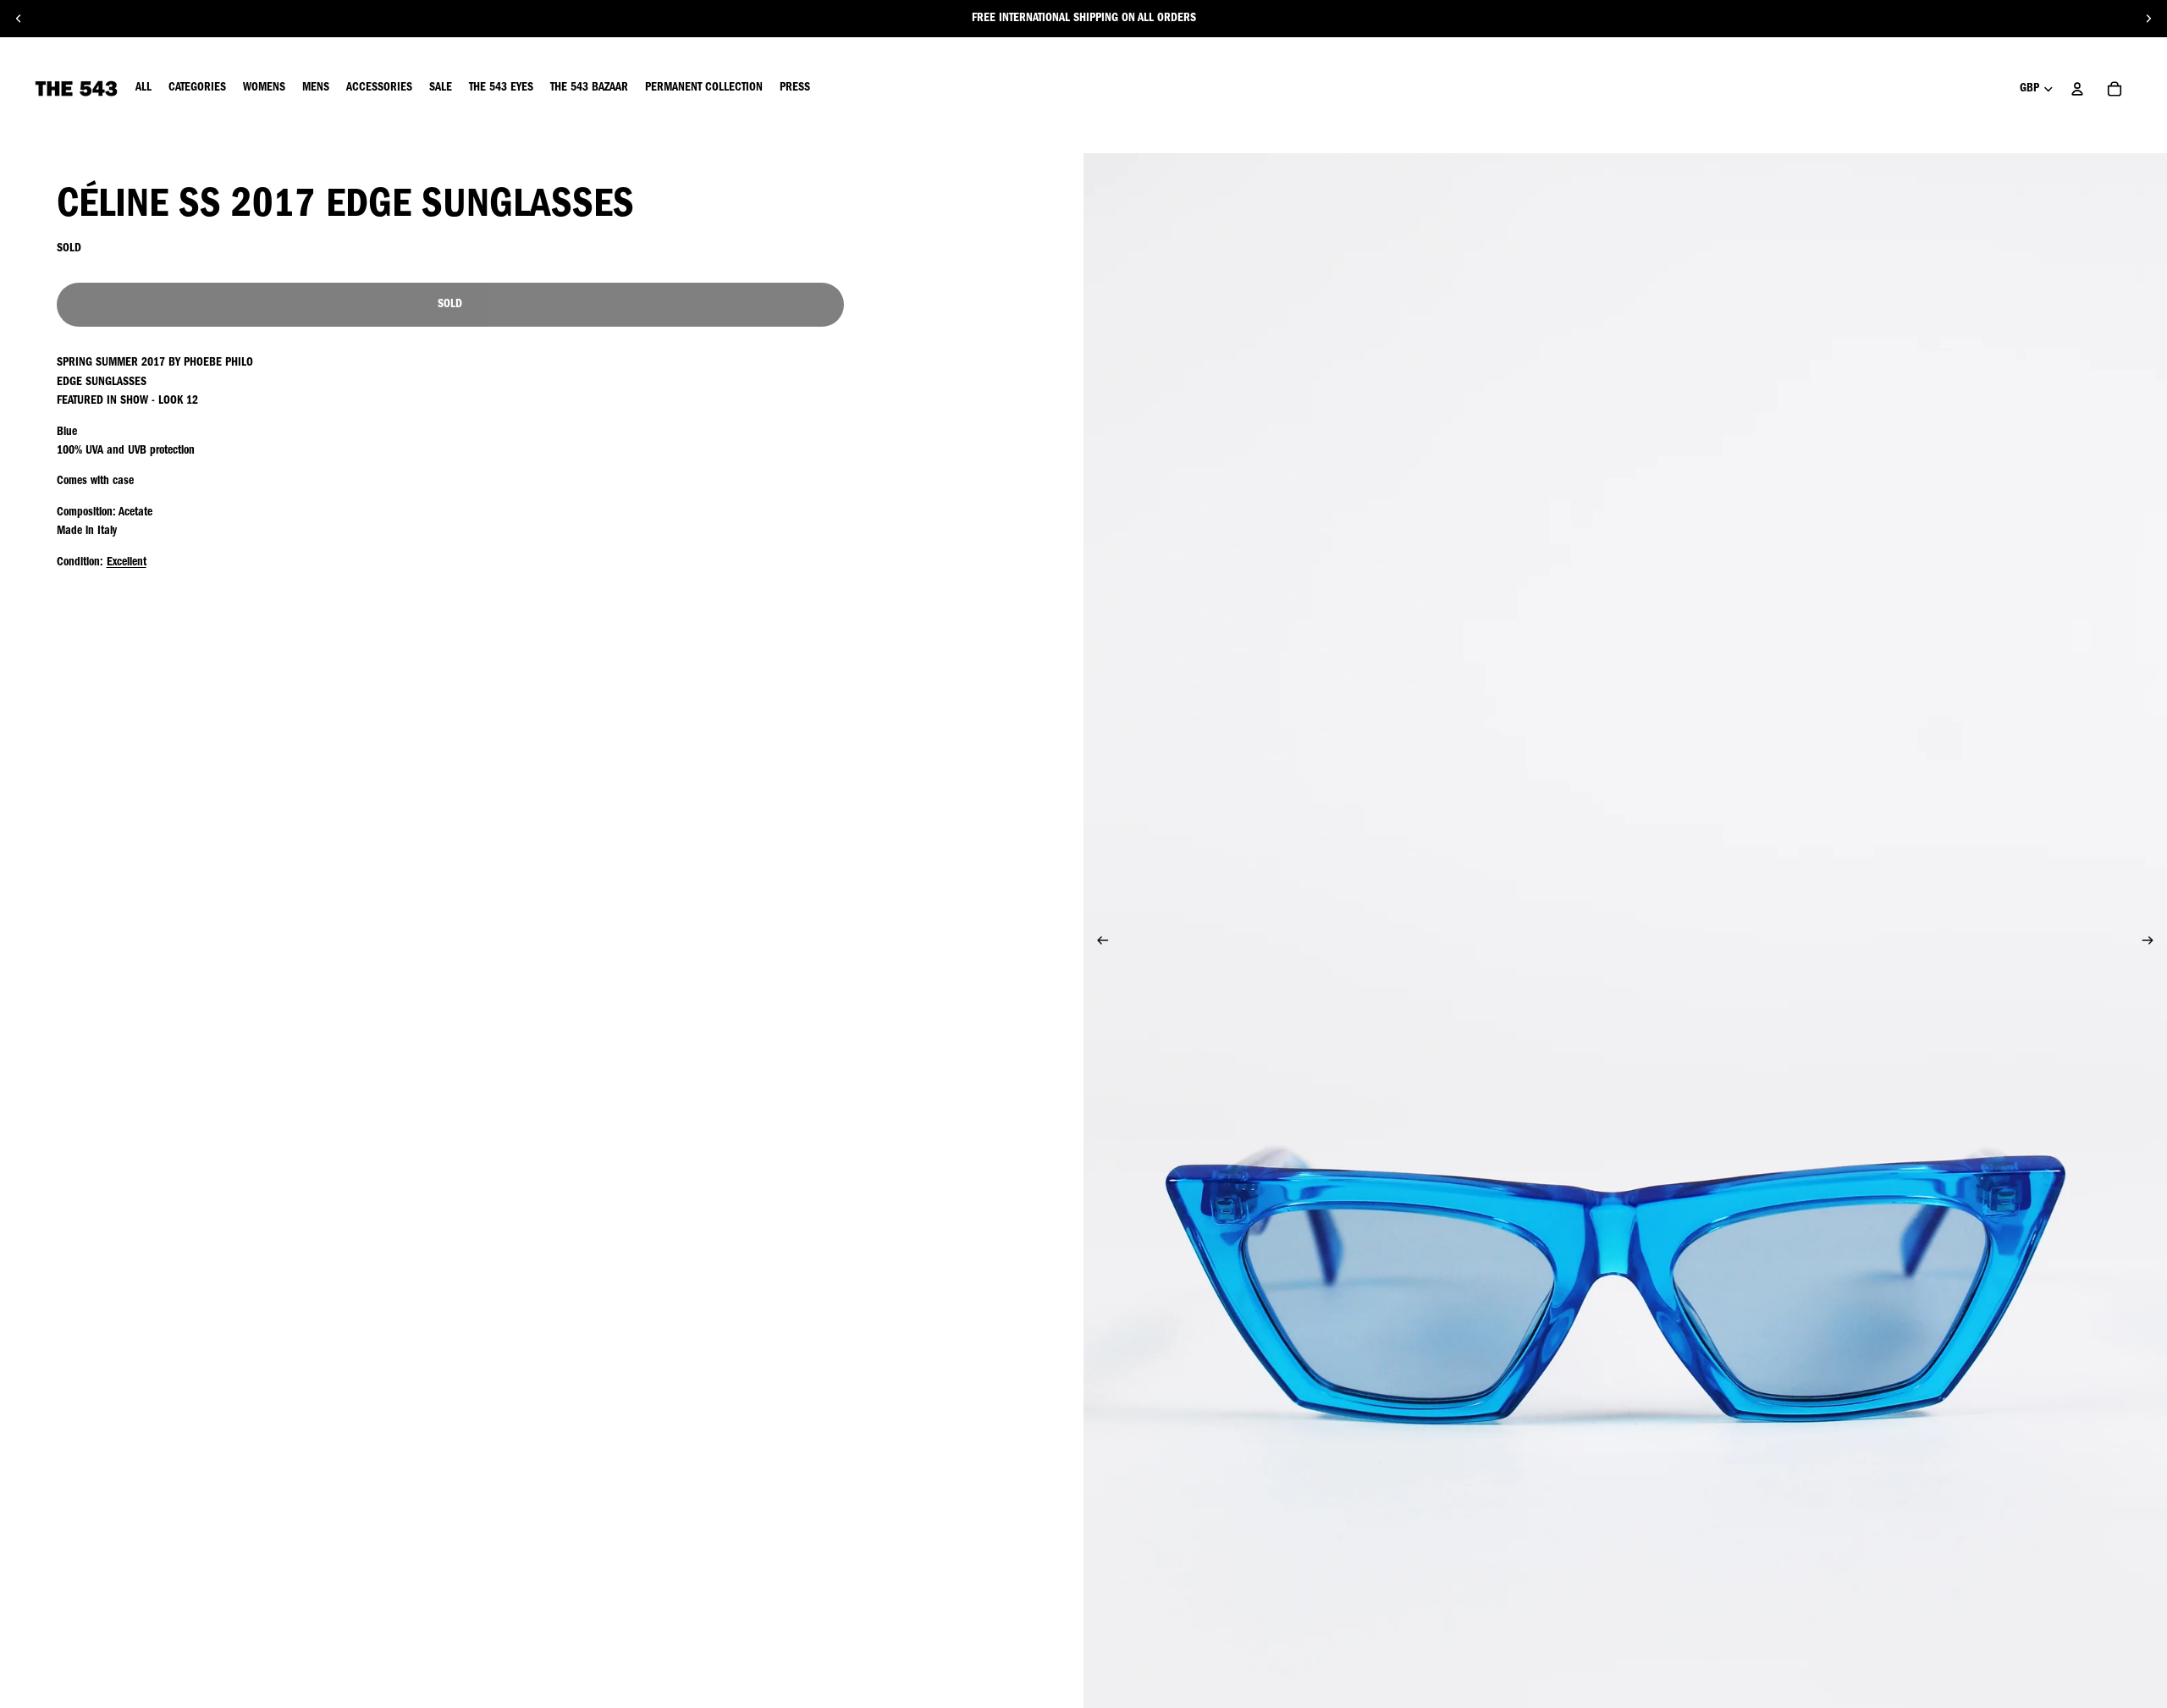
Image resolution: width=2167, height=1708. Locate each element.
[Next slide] (2148, 19)
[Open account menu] (2077, 89)
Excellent (127, 563)
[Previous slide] (19, 19)
